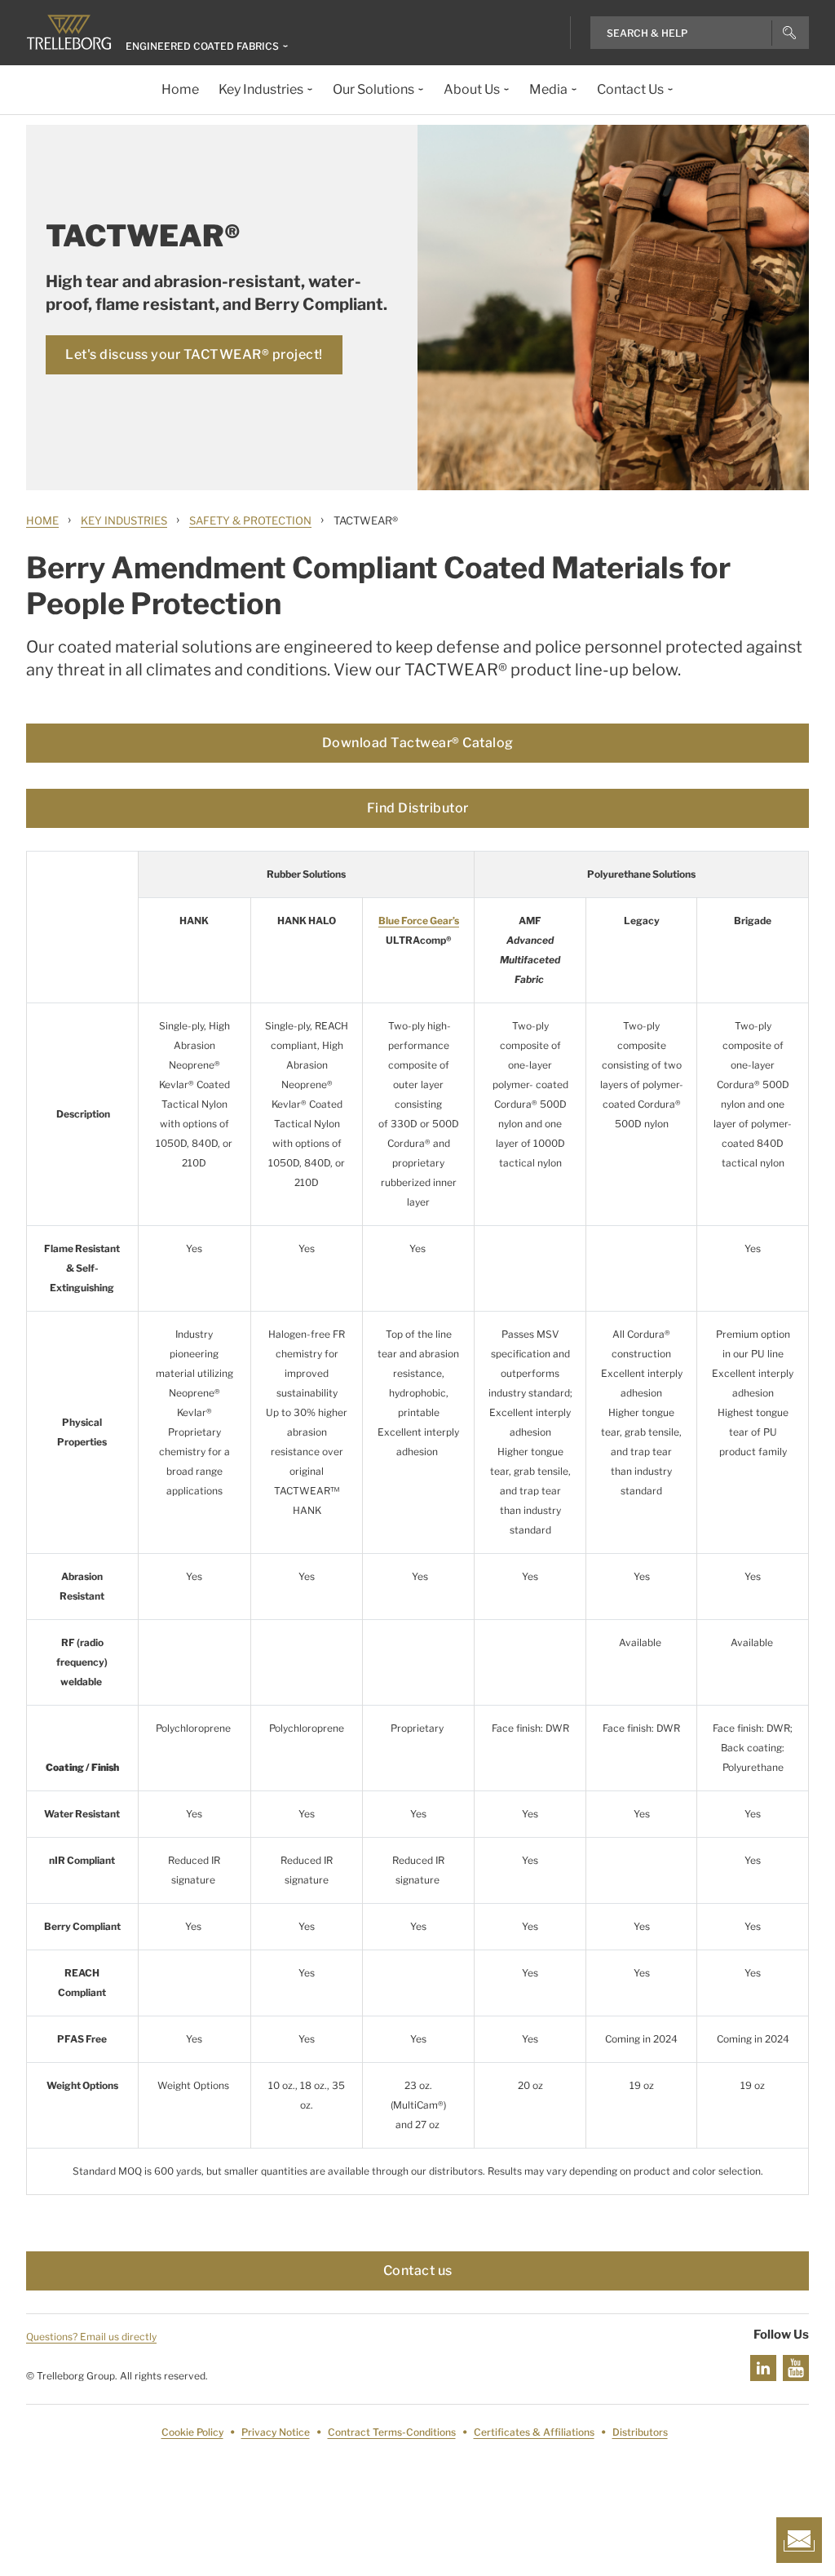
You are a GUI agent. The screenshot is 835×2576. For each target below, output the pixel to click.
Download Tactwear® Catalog (418, 743)
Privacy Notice (276, 2432)
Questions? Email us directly (91, 2337)
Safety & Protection (250, 520)
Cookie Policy (192, 2432)
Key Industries (124, 520)
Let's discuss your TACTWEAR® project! (194, 354)
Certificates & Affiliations (534, 2432)
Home (42, 520)
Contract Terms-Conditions (392, 2432)
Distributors (640, 2432)
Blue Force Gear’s (419, 921)
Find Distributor (418, 808)
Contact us (418, 2271)
